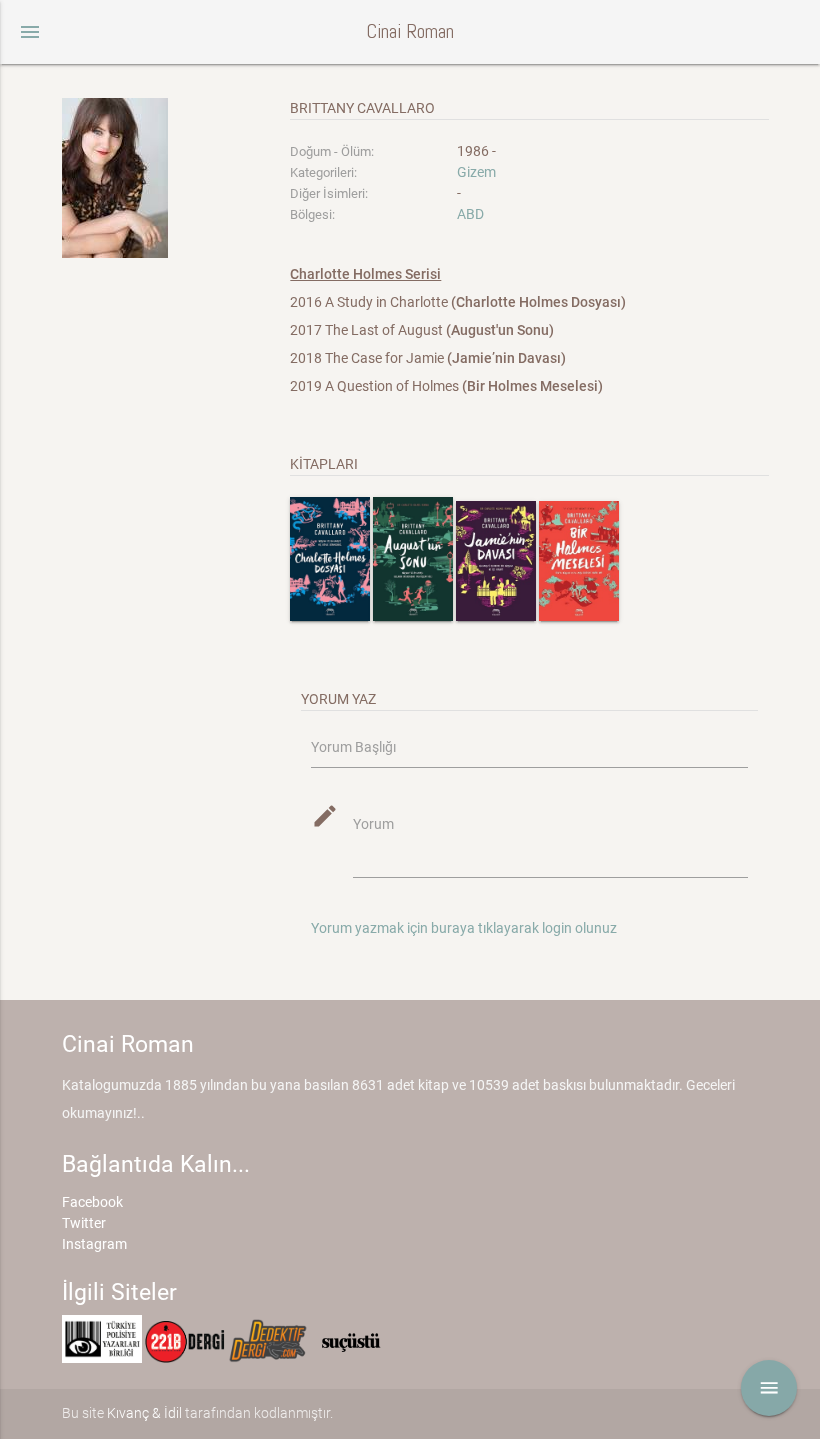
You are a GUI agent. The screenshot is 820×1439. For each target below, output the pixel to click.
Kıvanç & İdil (144, 1413)
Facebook (92, 1202)
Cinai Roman (410, 31)
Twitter (84, 1223)
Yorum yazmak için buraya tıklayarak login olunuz (464, 928)
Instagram (94, 1244)
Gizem (476, 172)
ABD (470, 214)
